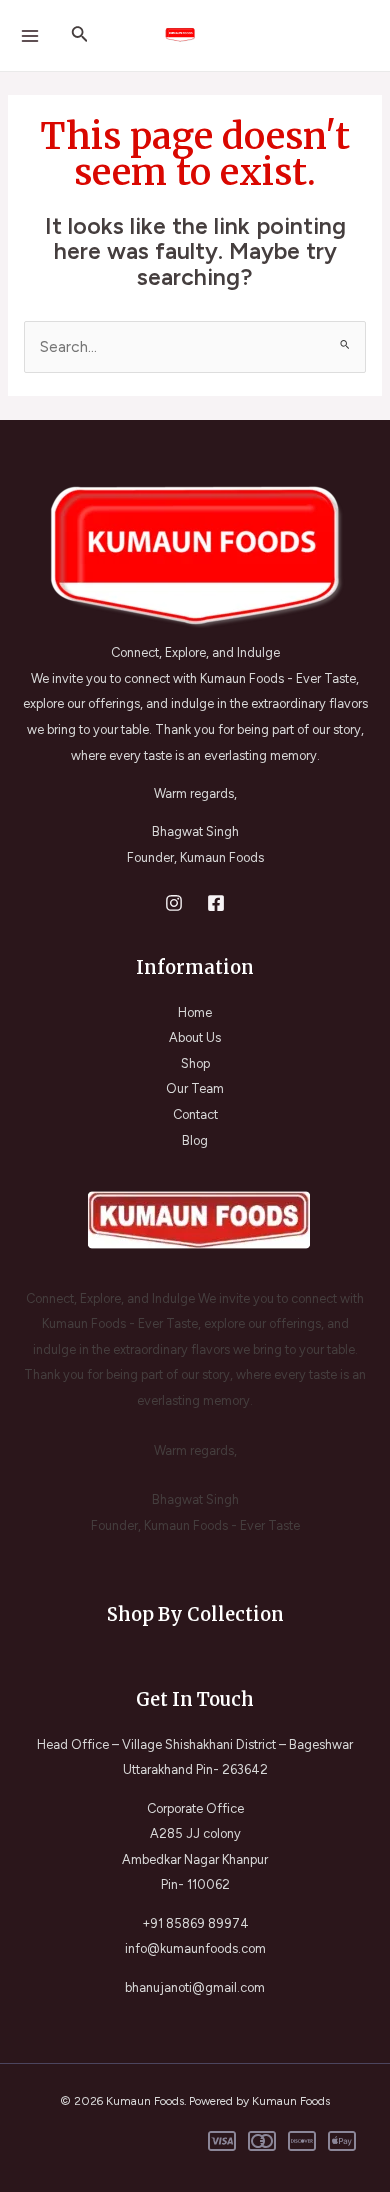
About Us (195, 1037)
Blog (195, 1140)
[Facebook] (216, 903)
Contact (195, 1114)
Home (195, 1012)
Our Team (195, 1088)
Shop (195, 1063)
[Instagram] (174, 903)
